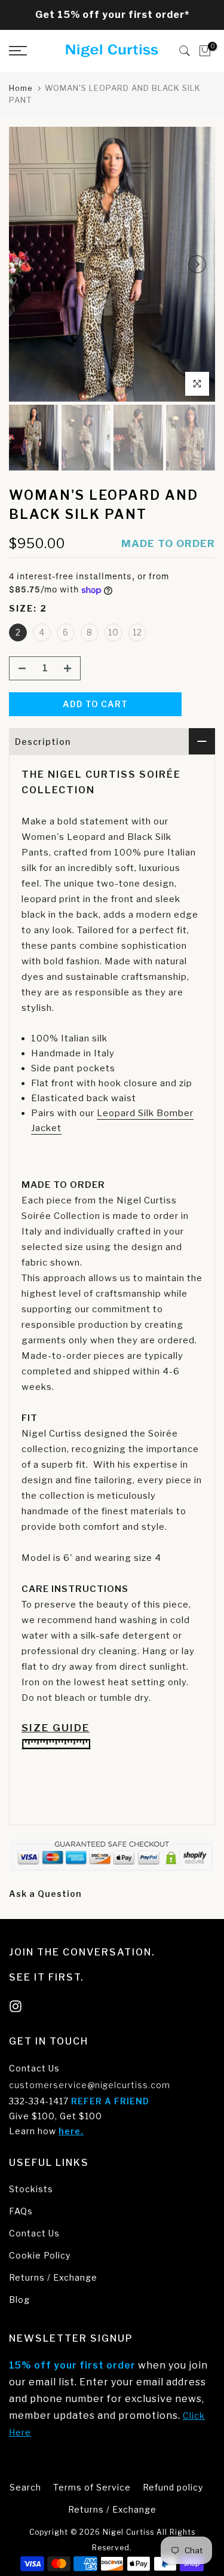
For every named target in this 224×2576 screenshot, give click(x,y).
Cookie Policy (40, 2255)
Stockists (31, 2189)
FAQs (21, 2211)
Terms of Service (92, 2487)
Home (21, 88)
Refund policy (173, 2487)
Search (25, 2487)
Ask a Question (45, 1894)
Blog (19, 2300)
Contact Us (34, 2068)
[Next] (197, 264)
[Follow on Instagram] (16, 2007)
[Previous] (27, 264)
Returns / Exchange (53, 2277)
